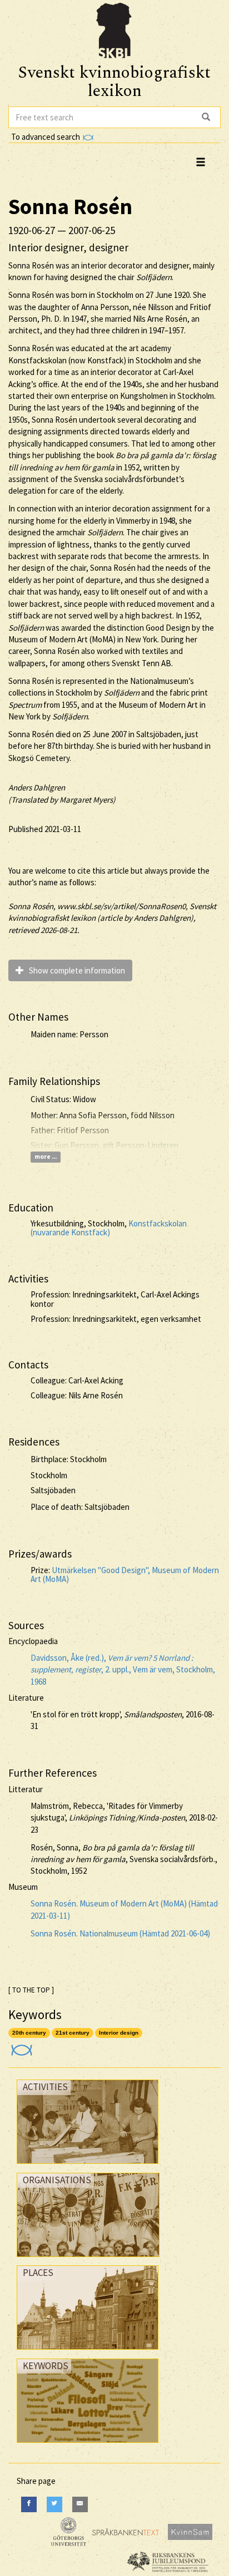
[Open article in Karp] (20, 2047)
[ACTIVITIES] (88, 2166)
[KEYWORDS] (88, 2445)
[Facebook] (29, 2504)
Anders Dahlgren (37, 787)
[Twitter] (54, 2504)
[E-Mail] (80, 2504)
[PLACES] (88, 2352)
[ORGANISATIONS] (88, 2260)
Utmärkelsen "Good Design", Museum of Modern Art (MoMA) (125, 1575)
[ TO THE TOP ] (31, 1990)
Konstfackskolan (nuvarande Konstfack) (109, 1228)
